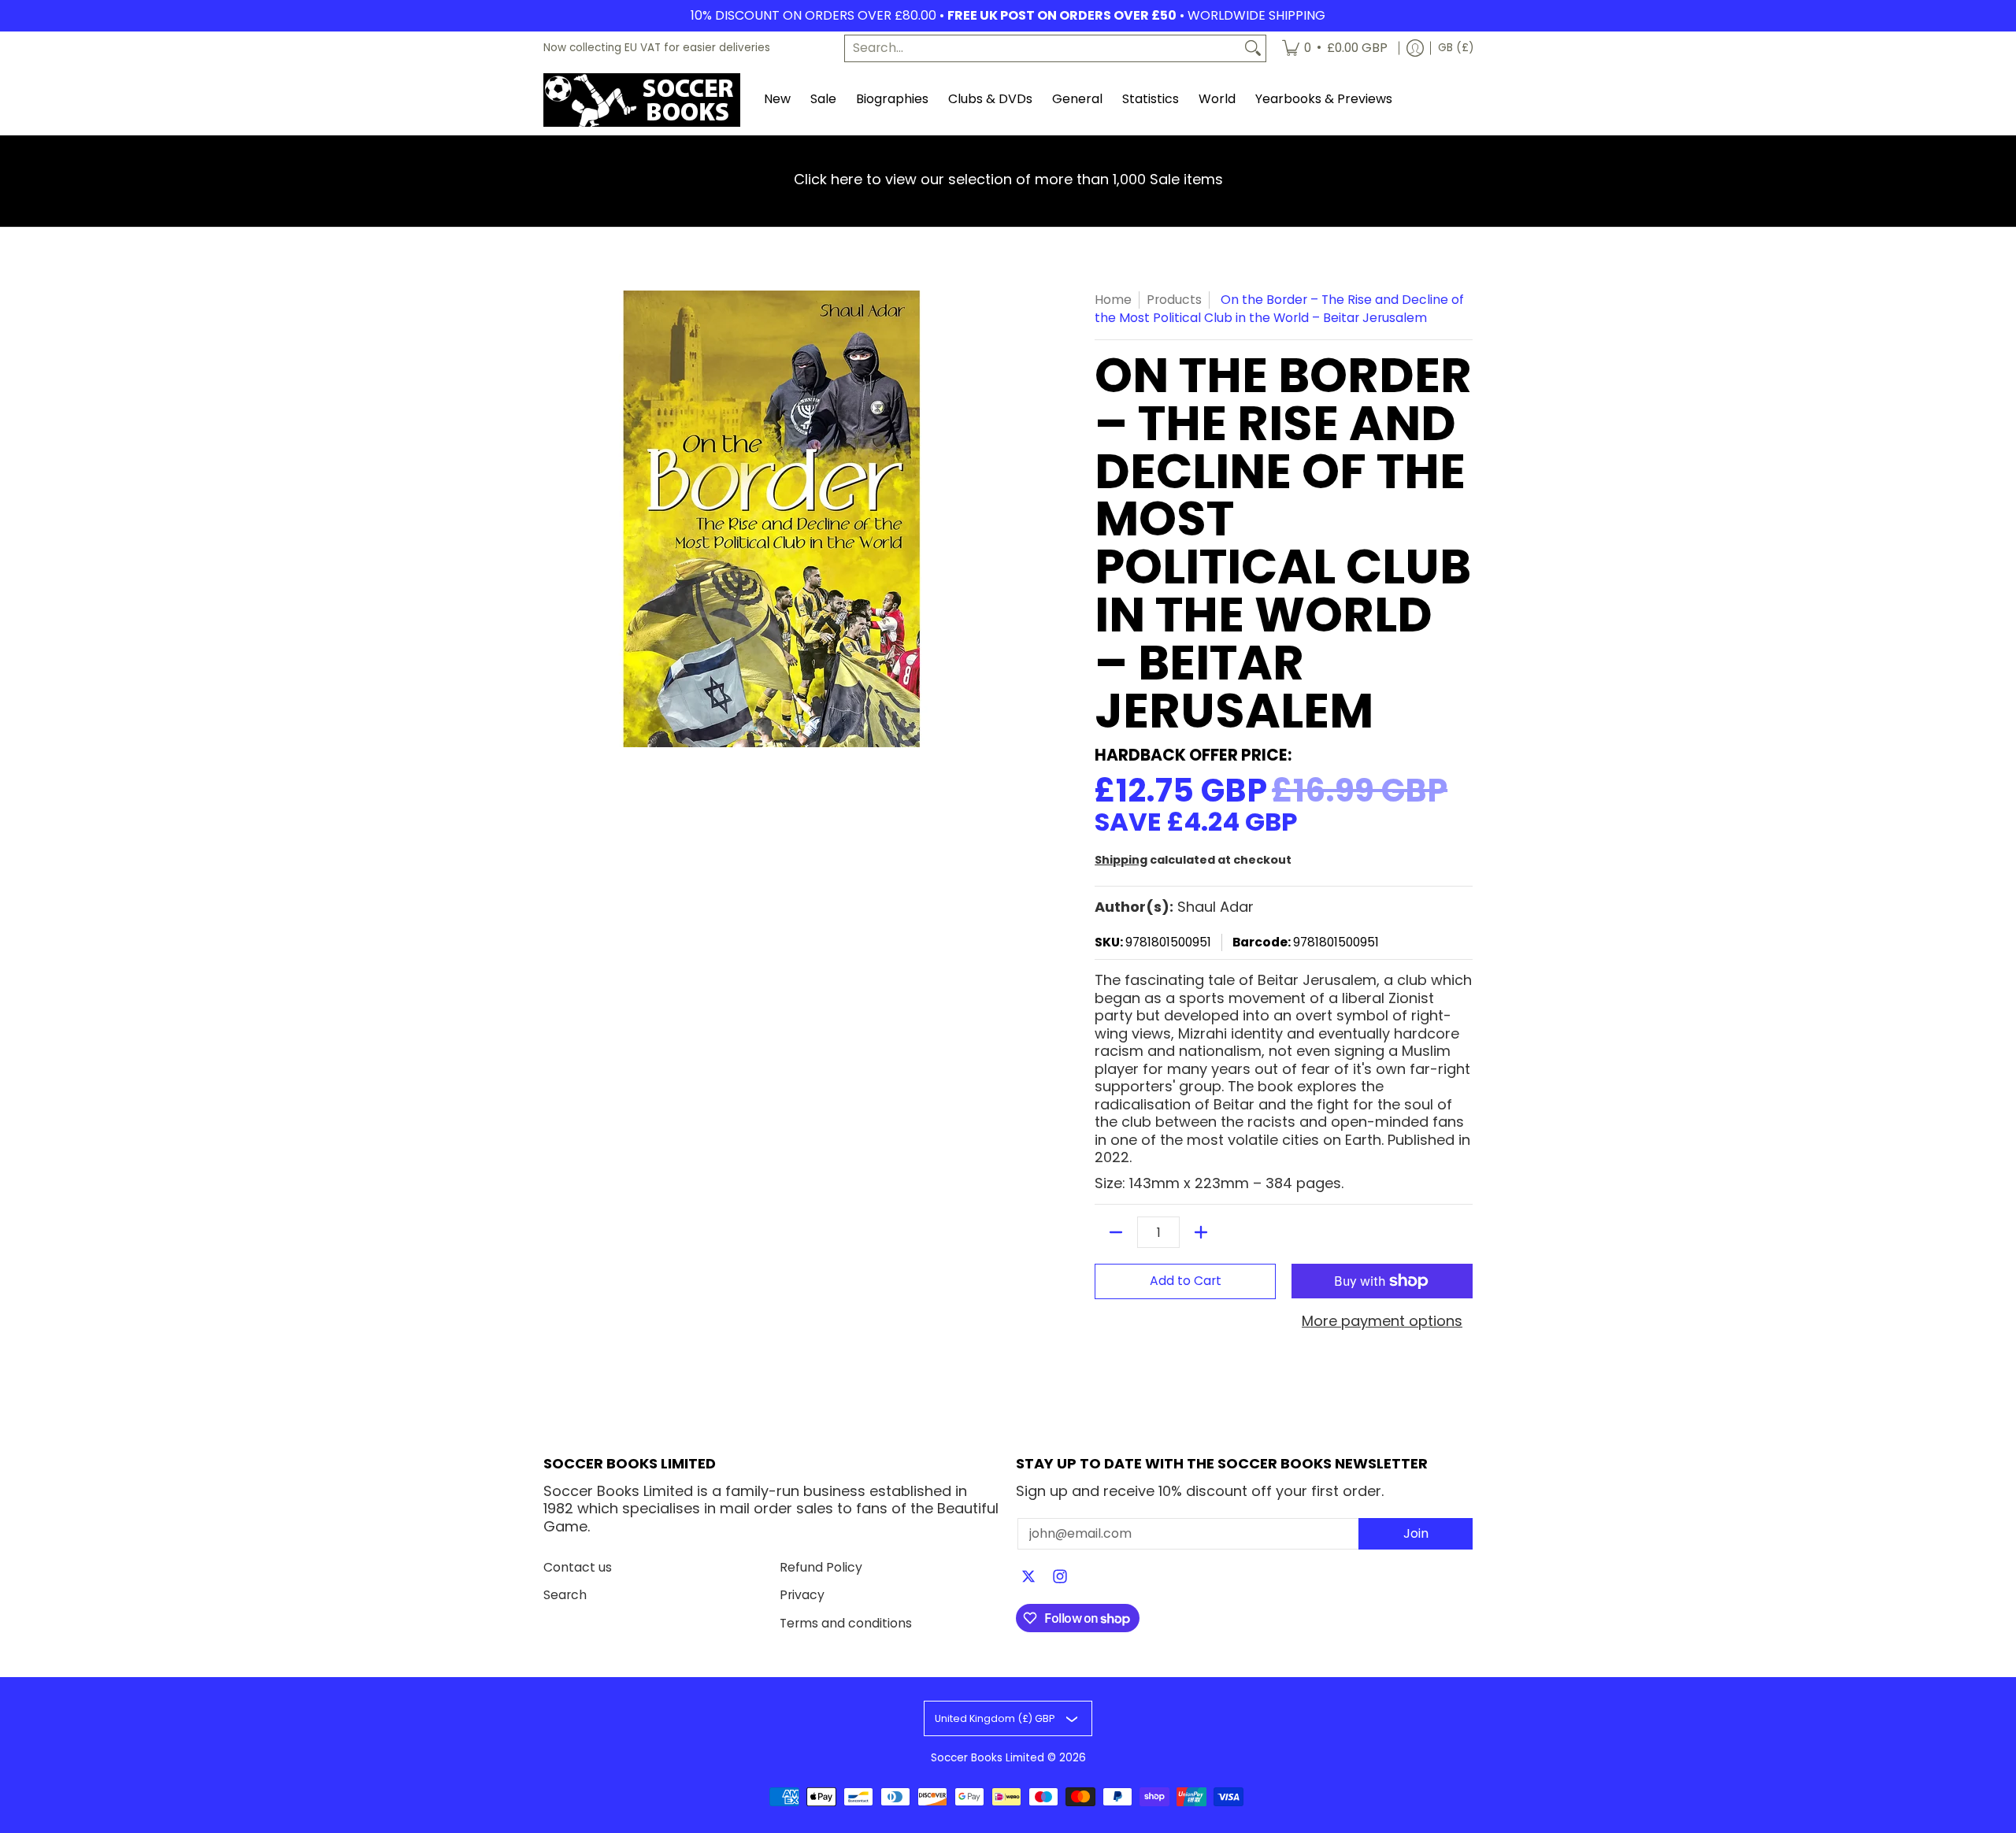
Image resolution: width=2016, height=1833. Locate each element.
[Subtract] (1116, 1232)
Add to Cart (1186, 1281)
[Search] (1253, 48)
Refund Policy (821, 1567)
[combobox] (1043, 48)
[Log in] (1415, 48)
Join (1416, 1533)
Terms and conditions (846, 1623)
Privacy (802, 1595)
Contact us (578, 1567)
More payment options (1382, 1322)
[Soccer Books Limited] (642, 100)
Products (1174, 300)
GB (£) (1456, 48)
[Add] (1201, 1232)
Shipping (1121, 860)
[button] (1028, 1578)
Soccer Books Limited (988, 1758)
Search (565, 1595)
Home (1113, 300)
